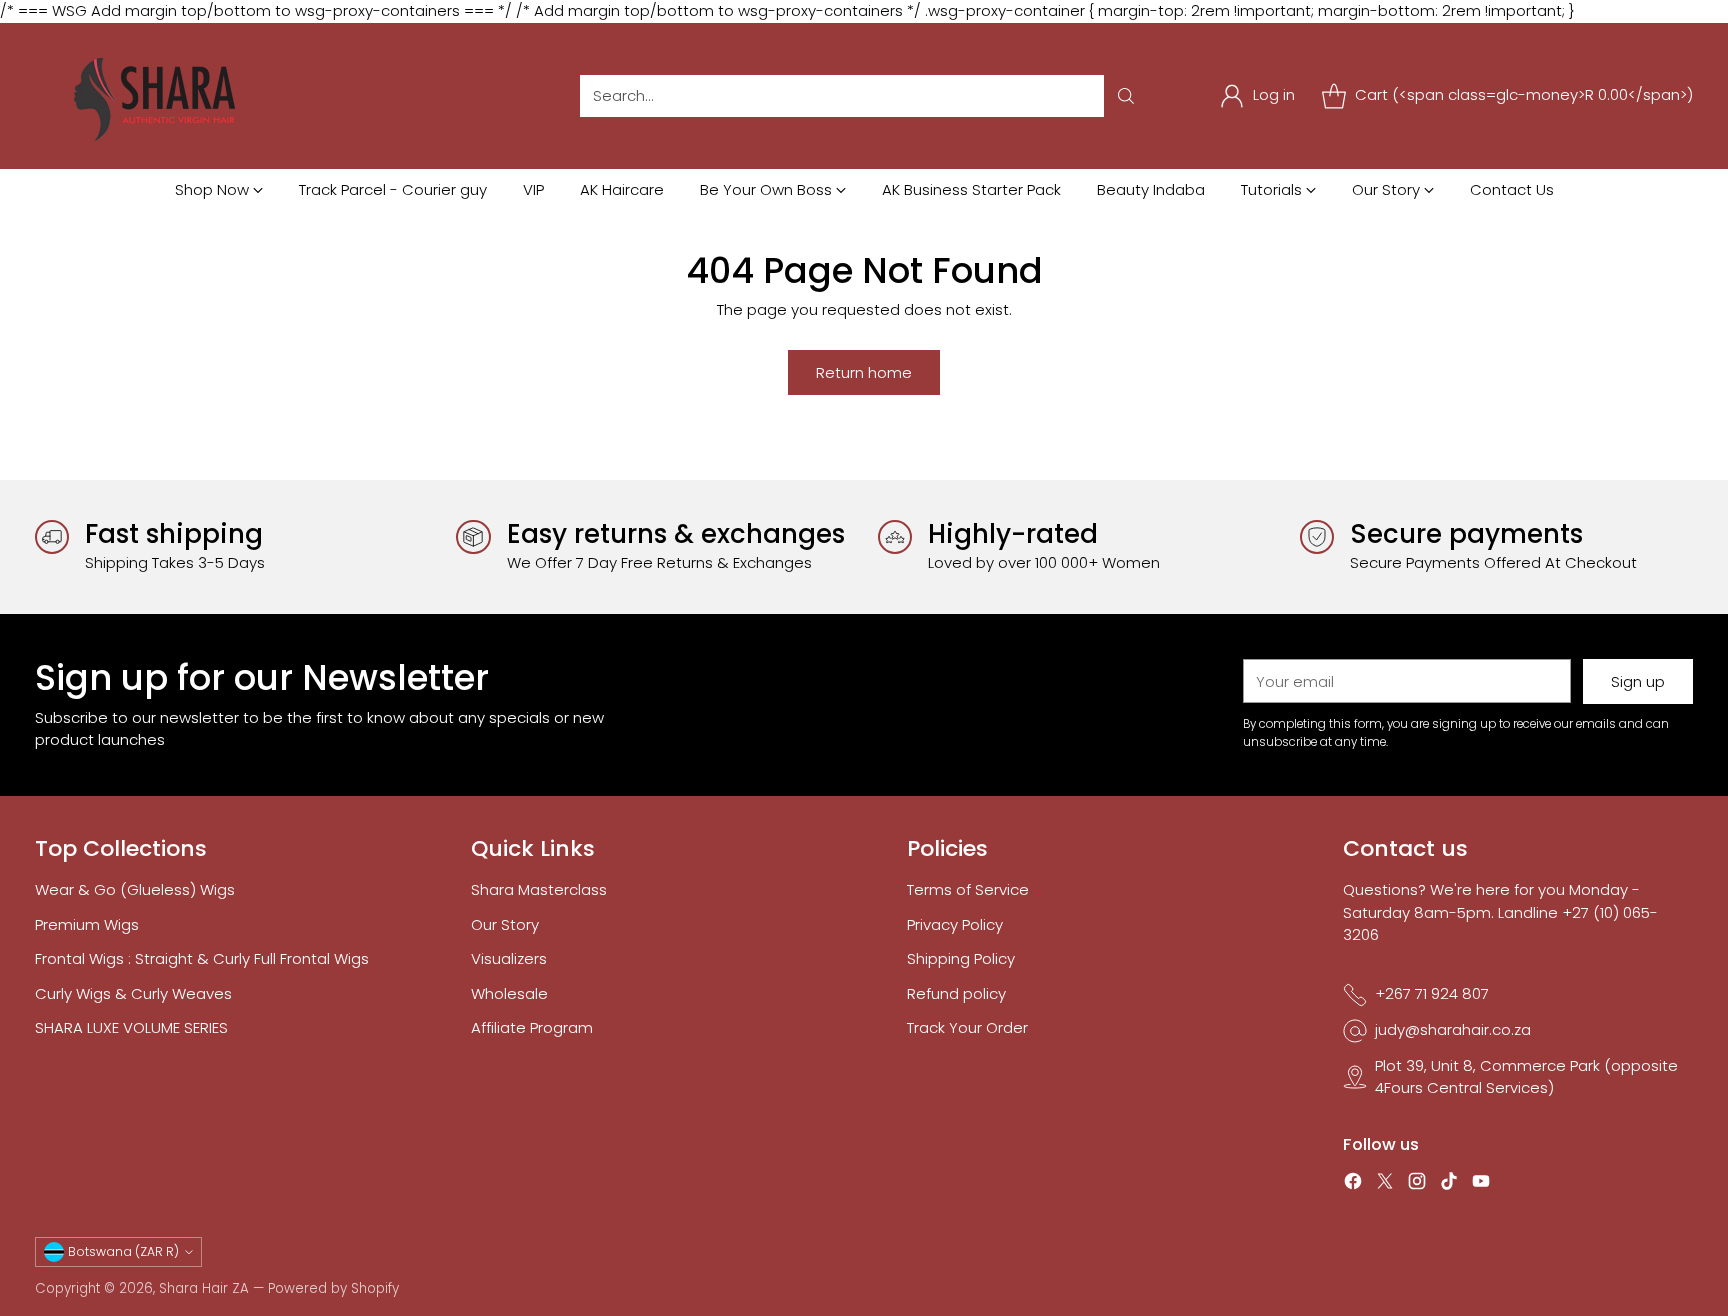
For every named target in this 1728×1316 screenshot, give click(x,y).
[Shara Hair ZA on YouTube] (1481, 1184)
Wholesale (509, 993)
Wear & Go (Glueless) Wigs (135, 889)
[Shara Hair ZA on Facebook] (1353, 1184)
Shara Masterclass (539, 889)
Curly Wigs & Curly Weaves (133, 993)
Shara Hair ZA (204, 1288)
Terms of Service (968, 889)
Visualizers (509, 958)
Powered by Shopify (333, 1288)
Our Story (505, 924)
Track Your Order (967, 1027)
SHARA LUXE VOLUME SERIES (131, 1027)
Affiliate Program (532, 1027)
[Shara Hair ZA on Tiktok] (1449, 1184)
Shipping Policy (961, 958)
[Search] (1126, 96)
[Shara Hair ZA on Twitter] (1385, 1184)
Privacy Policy (955, 924)
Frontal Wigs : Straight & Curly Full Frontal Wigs (202, 958)
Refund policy (956, 993)
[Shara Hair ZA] (160, 96)
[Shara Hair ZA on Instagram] (1417, 1184)
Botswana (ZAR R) (123, 1251)
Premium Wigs (87, 924)
